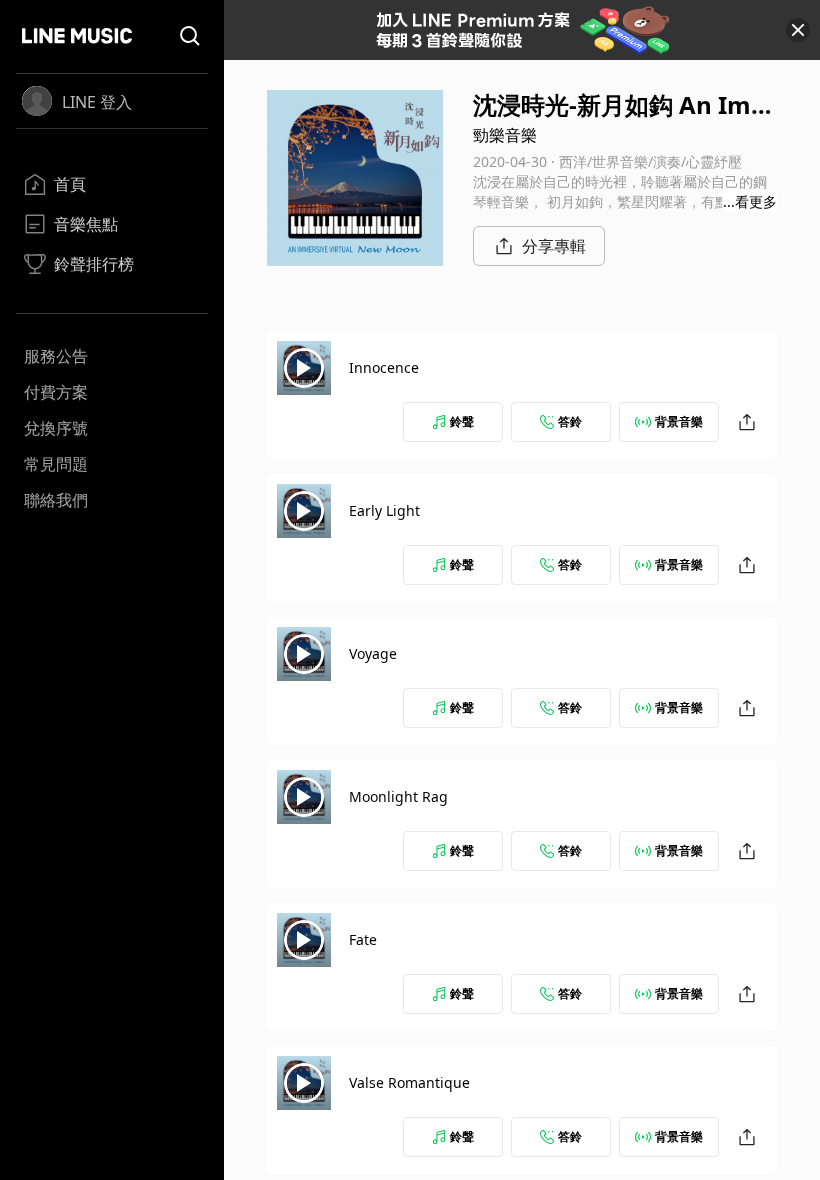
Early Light (384, 510)
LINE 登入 (97, 102)
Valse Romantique (409, 1082)
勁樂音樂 (505, 135)
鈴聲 (462, 421)
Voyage (373, 653)
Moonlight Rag (398, 796)
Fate (363, 939)
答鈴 (570, 421)
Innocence (384, 367)
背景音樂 (679, 421)
